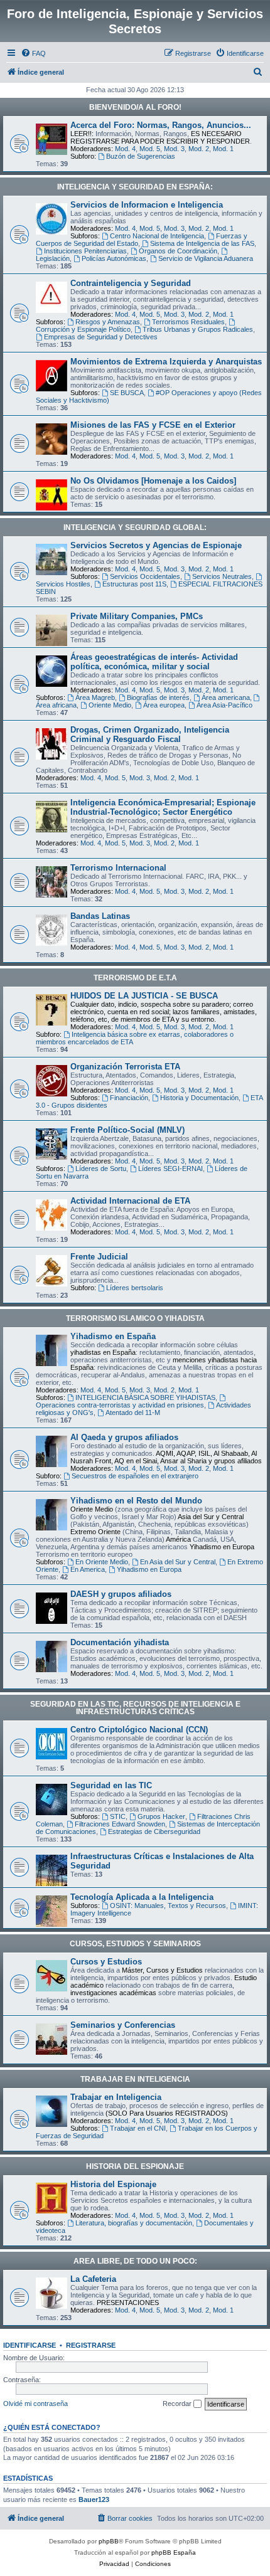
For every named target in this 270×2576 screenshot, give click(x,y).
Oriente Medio (110, 705)
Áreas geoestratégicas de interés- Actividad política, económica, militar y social (154, 662)
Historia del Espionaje (113, 2184)
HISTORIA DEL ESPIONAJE (135, 2166)
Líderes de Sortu (101, 1169)
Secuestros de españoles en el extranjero (135, 1476)
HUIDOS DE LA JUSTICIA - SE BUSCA (144, 996)
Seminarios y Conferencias (123, 2025)
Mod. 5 (150, 149)
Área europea (164, 705)
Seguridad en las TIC (111, 1785)
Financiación (129, 1098)
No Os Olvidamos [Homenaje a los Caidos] (153, 481)
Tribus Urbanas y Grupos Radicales (198, 329)
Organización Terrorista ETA (125, 1067)
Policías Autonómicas (114, 258)
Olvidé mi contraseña (35, 2404)
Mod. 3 (174, 149)
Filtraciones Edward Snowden (120, 1824)
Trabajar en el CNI (138, 2128)
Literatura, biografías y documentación (134, 2223)
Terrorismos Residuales (188, 322)
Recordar (178, 2404)
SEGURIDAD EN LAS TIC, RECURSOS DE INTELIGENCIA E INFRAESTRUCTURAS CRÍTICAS (135, 1708)
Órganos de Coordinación (178, 251)
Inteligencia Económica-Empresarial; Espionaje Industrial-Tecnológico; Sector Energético (163, 807)
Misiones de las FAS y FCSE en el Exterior (153, 425)
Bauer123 (94, 2499)
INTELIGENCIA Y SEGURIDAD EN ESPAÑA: (135, 187)
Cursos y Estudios (106, 1962)
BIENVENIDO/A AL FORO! (135, 107)
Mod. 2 (199, 149)
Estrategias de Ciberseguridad (154, 1831)
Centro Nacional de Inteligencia (157, 236)
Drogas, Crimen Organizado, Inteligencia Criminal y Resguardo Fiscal (150, 734)
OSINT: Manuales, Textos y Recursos (168, 1905)
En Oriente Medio (102, 1562)
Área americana (226, 697)
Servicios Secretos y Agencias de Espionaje (156, 545)
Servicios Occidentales (145, 576)
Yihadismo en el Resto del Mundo (136, 1501)
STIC (118, 1816)
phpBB (109, 2541)
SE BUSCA (127, 393)
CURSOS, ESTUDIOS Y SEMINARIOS (135, 1944)
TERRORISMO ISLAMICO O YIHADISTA (135, 1318)
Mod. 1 (223, 149)
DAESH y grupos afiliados (121, 1594)
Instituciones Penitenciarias (85, 251)
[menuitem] (33, 53)
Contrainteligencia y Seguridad (131, 283)
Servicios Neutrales (222, 576)
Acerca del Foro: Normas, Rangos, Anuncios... (161, 125)
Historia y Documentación (199, 1098)
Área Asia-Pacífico (224, 705)
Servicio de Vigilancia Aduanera (206, 258)
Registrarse (91, 2345)
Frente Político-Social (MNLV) (127, 1130)
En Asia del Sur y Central (178, 1562)
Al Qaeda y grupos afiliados (124, 1437)
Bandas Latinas (100, 916)
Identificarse (30, 2345)
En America (88, 1569)
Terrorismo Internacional (118, 868)
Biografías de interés (158, 697)
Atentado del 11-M (133, 1413)
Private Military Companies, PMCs (137, 616)
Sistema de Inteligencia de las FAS (202, 243)
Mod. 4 (125, 149)
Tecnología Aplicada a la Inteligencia (142, 1897)
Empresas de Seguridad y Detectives (101, 337)
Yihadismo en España (113, 1336)
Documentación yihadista (120, 1642)
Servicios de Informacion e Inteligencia (147, 205)
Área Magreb (95, 697)
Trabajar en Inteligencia (116, 2097)
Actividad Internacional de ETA (130, 1201)
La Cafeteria (93, 2279)
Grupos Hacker (161, 1816)
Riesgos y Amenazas (108, 322)
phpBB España (174, 2552)
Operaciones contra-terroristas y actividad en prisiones (120, 1405)
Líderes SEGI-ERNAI (170, 1169)
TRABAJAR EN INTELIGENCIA (135, 2079)
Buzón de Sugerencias (141, 156)
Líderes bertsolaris (135, 1288)
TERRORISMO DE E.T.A (135, 978)
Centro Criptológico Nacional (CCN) (139, 1730)
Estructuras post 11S (134, 584)
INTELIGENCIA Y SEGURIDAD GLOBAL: (135, 527)
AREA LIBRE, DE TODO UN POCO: (135, 2261)
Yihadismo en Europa (149, 1569)
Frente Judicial (99, 1257)
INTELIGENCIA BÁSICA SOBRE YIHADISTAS (145, 1397)
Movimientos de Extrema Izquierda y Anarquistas (166, 362)
